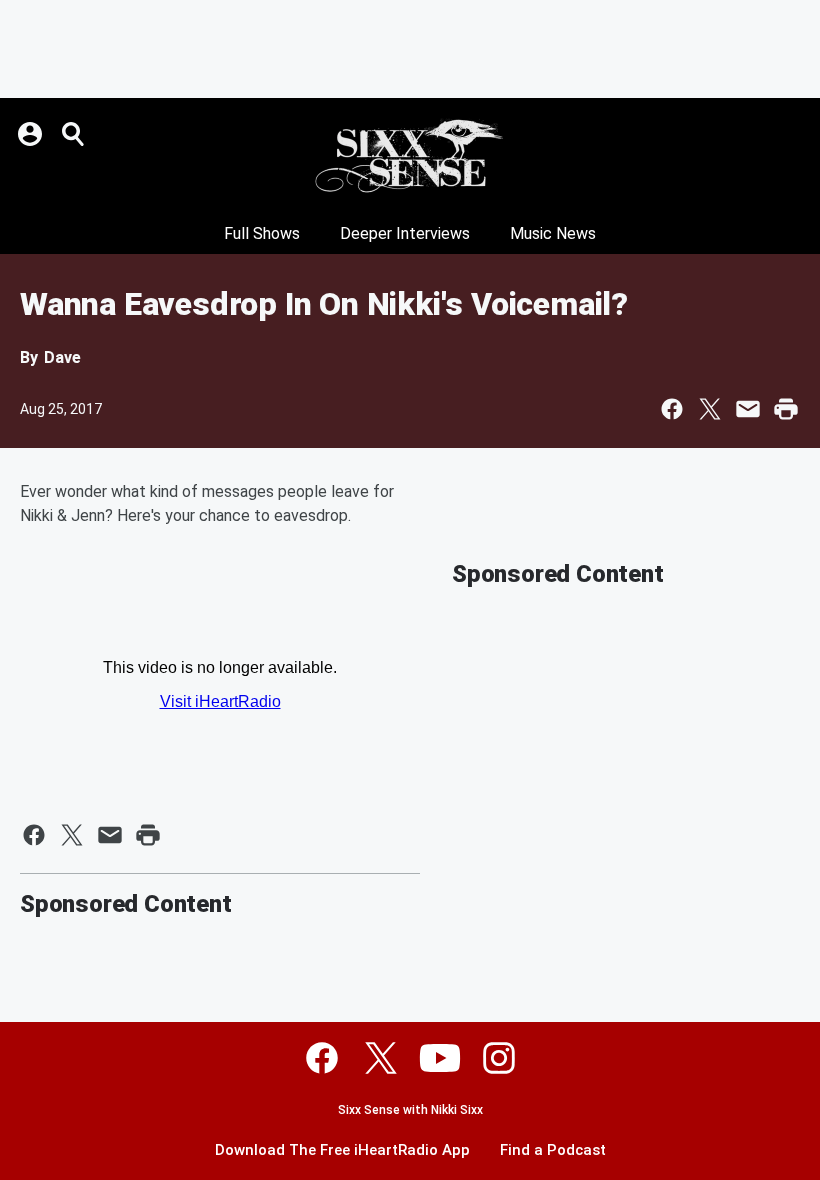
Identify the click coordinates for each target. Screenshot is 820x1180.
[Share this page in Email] (748, 409)
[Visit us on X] (381, 1058)
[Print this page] (786, 409)
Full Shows (262, 233)
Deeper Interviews (405, 233)
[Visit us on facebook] (322, 1058)
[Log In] (32, 134)
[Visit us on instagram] (499, 1058)
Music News (553, 233)
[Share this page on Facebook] (672, 409)
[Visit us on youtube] (440, 1058)
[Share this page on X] (710, 409)
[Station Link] (410, 156)
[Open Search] (74, 134)
